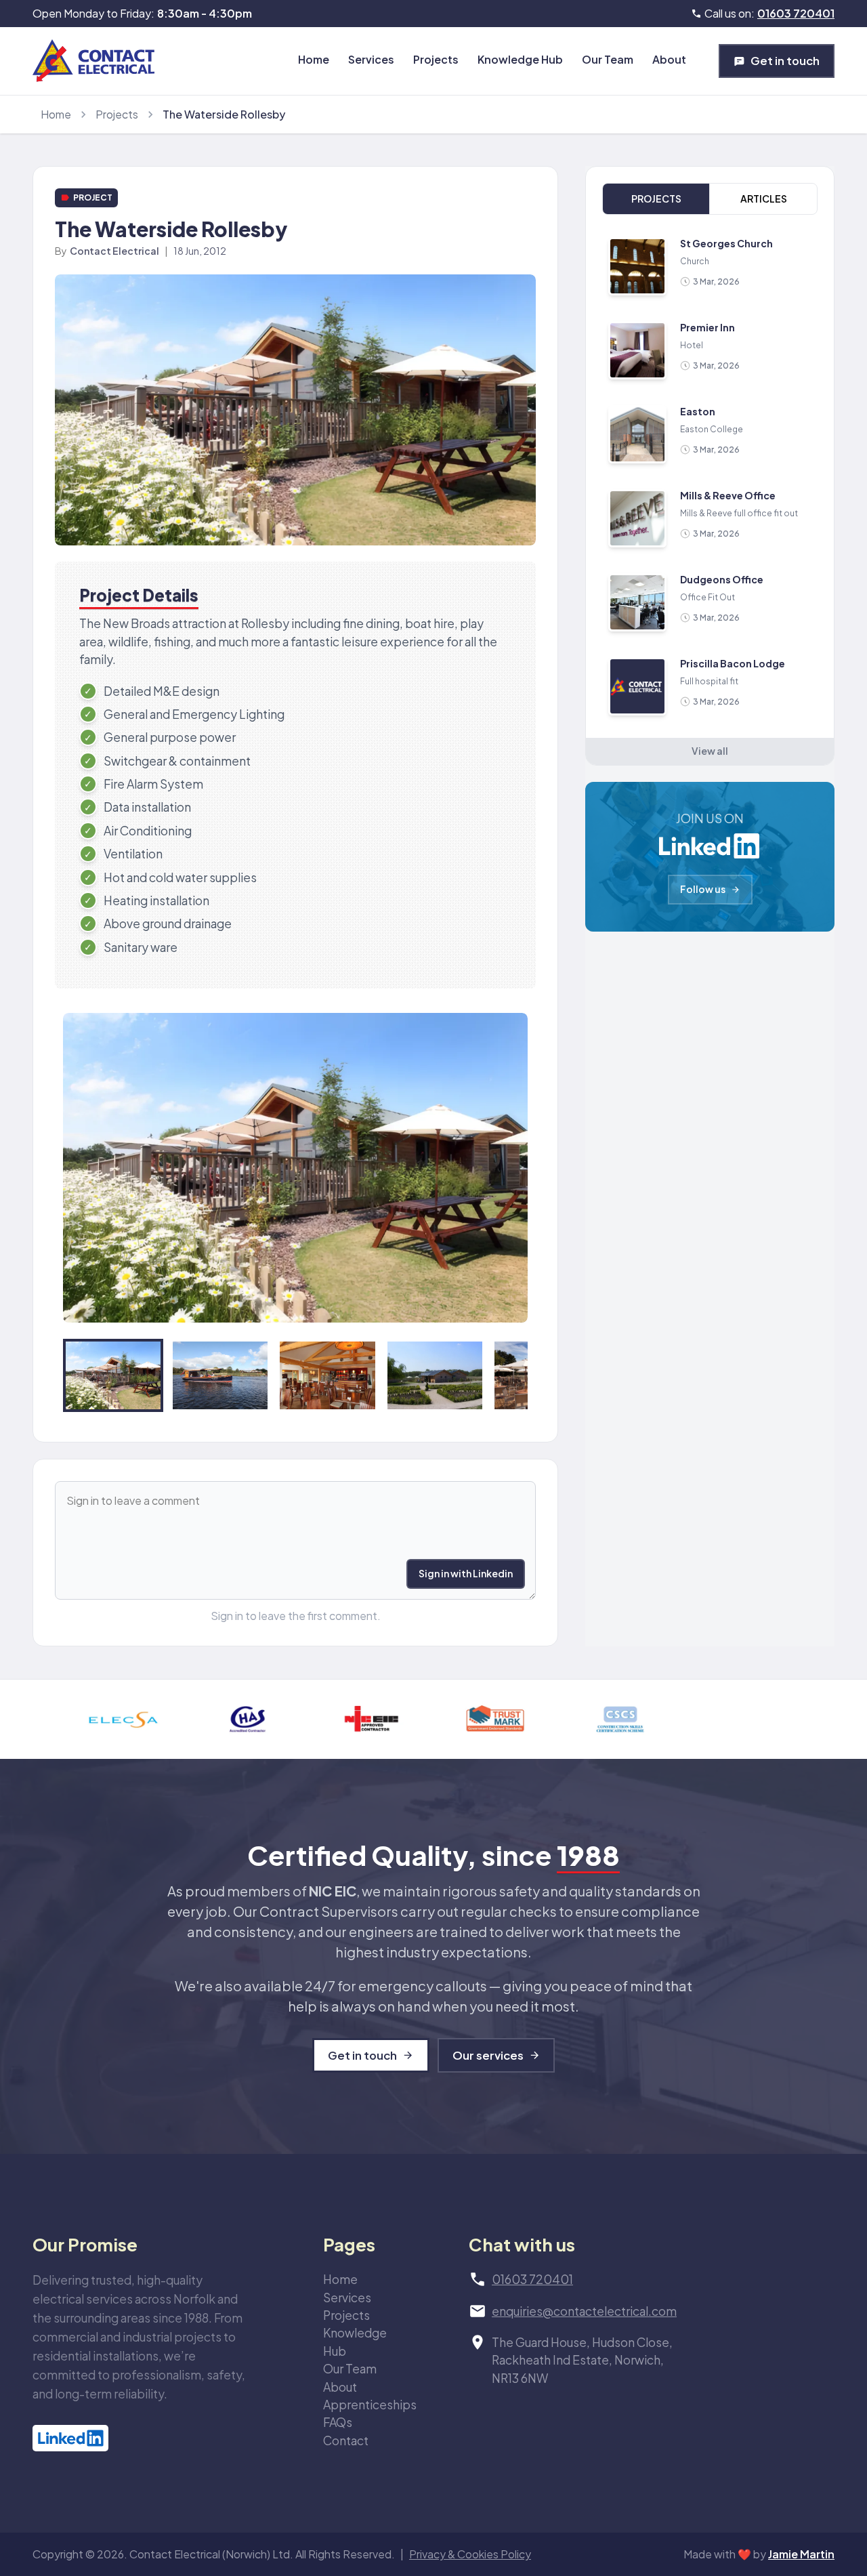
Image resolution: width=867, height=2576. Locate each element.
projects (117, 114)
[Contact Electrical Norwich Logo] (93, 61)
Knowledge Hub (520, 59)
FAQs (338, 2422)
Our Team (608, 59)
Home (314, 59)
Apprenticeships (370, 2405)
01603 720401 (796, 13)
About (669, 59)
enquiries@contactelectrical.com (584, 2311)
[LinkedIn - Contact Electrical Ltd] (143, 2438)
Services (371, 59)
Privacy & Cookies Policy (470, 2554)
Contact (346, 2440)
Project (93, 198)
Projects (436, 59)
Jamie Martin (801, 2554)
